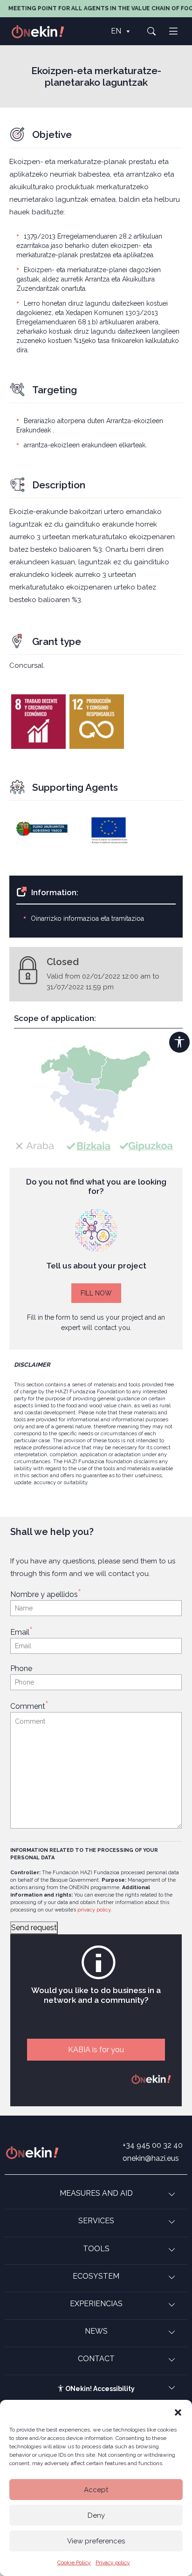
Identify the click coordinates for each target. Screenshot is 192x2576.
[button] (178, 2412)
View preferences (96, 2541)
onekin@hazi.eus (151, 2158)
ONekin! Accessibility (99, 2389)
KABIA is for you (96, 2050)
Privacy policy (113, 2562)
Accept (96, 2490)
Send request (34, 1928)
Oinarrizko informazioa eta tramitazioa (87, 918)
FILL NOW (96, 1293)
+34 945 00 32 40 (153, 2145)
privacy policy (94, 1910)
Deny (96, 2515)
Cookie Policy (74, 2562)
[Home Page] (43, 31)
